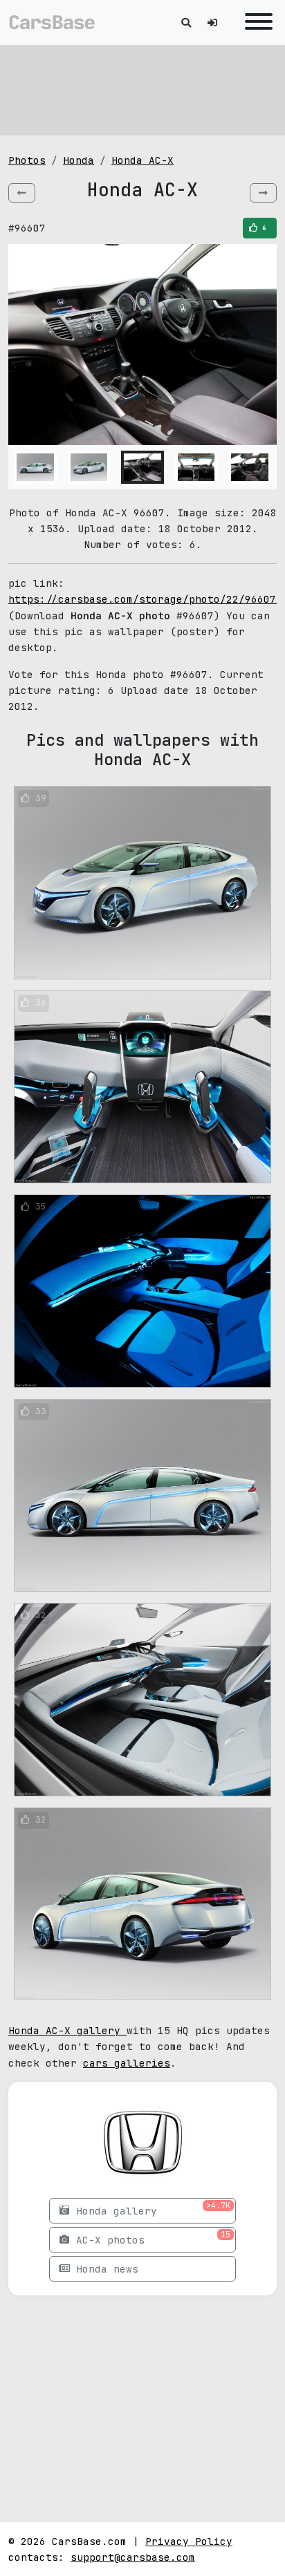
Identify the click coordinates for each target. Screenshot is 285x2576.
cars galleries (127, 2063)
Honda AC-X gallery (67, 2030)
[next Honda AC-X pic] (263, 193)
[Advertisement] (142, 90)
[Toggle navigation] (255, 22)
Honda (79, 160)
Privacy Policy (189, 2541)
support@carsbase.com (133, 2557)
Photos (27, 160)
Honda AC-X (142, 160)
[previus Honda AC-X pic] (22, 193)
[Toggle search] (186, 22)
